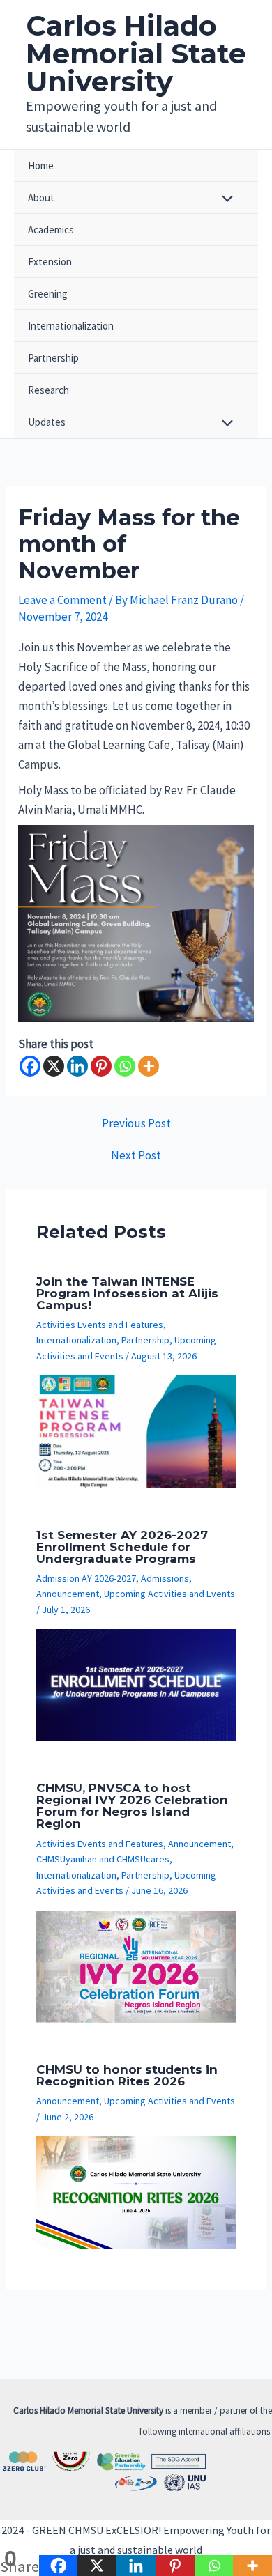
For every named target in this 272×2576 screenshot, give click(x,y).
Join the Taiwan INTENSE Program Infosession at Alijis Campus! (127, 1293)
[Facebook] (30, 1066)
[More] (149, 1066)
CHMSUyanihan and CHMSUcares (103, 1859)
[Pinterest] (101, 1066)
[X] (54, 1066)
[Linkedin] (77, 1066)
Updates (47, 422)
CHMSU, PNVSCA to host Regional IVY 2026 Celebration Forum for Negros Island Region (132, 1806)
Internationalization (71, 326)
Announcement (68, 1594)
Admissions (165, 1578)
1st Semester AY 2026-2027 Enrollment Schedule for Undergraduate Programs (122, 1547)
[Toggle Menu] (224, 200)
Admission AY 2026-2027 (86, 1578)
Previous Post (136, 1124)
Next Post (136, 1156)
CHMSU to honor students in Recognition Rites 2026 (127, 2075)
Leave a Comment (62, 600)
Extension (50, 262)
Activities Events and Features (100, 1325)
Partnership (53, 358)
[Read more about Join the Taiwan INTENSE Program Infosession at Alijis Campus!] (136, 1430)
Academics (51, 230)
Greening (48, 294)
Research (48, 390)
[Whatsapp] (125, 1066)
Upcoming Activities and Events (169, 1594)
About (41, 198)
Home (41, 165)
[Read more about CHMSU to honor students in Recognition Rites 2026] (136, 2191)
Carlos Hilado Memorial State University (136, 53)
